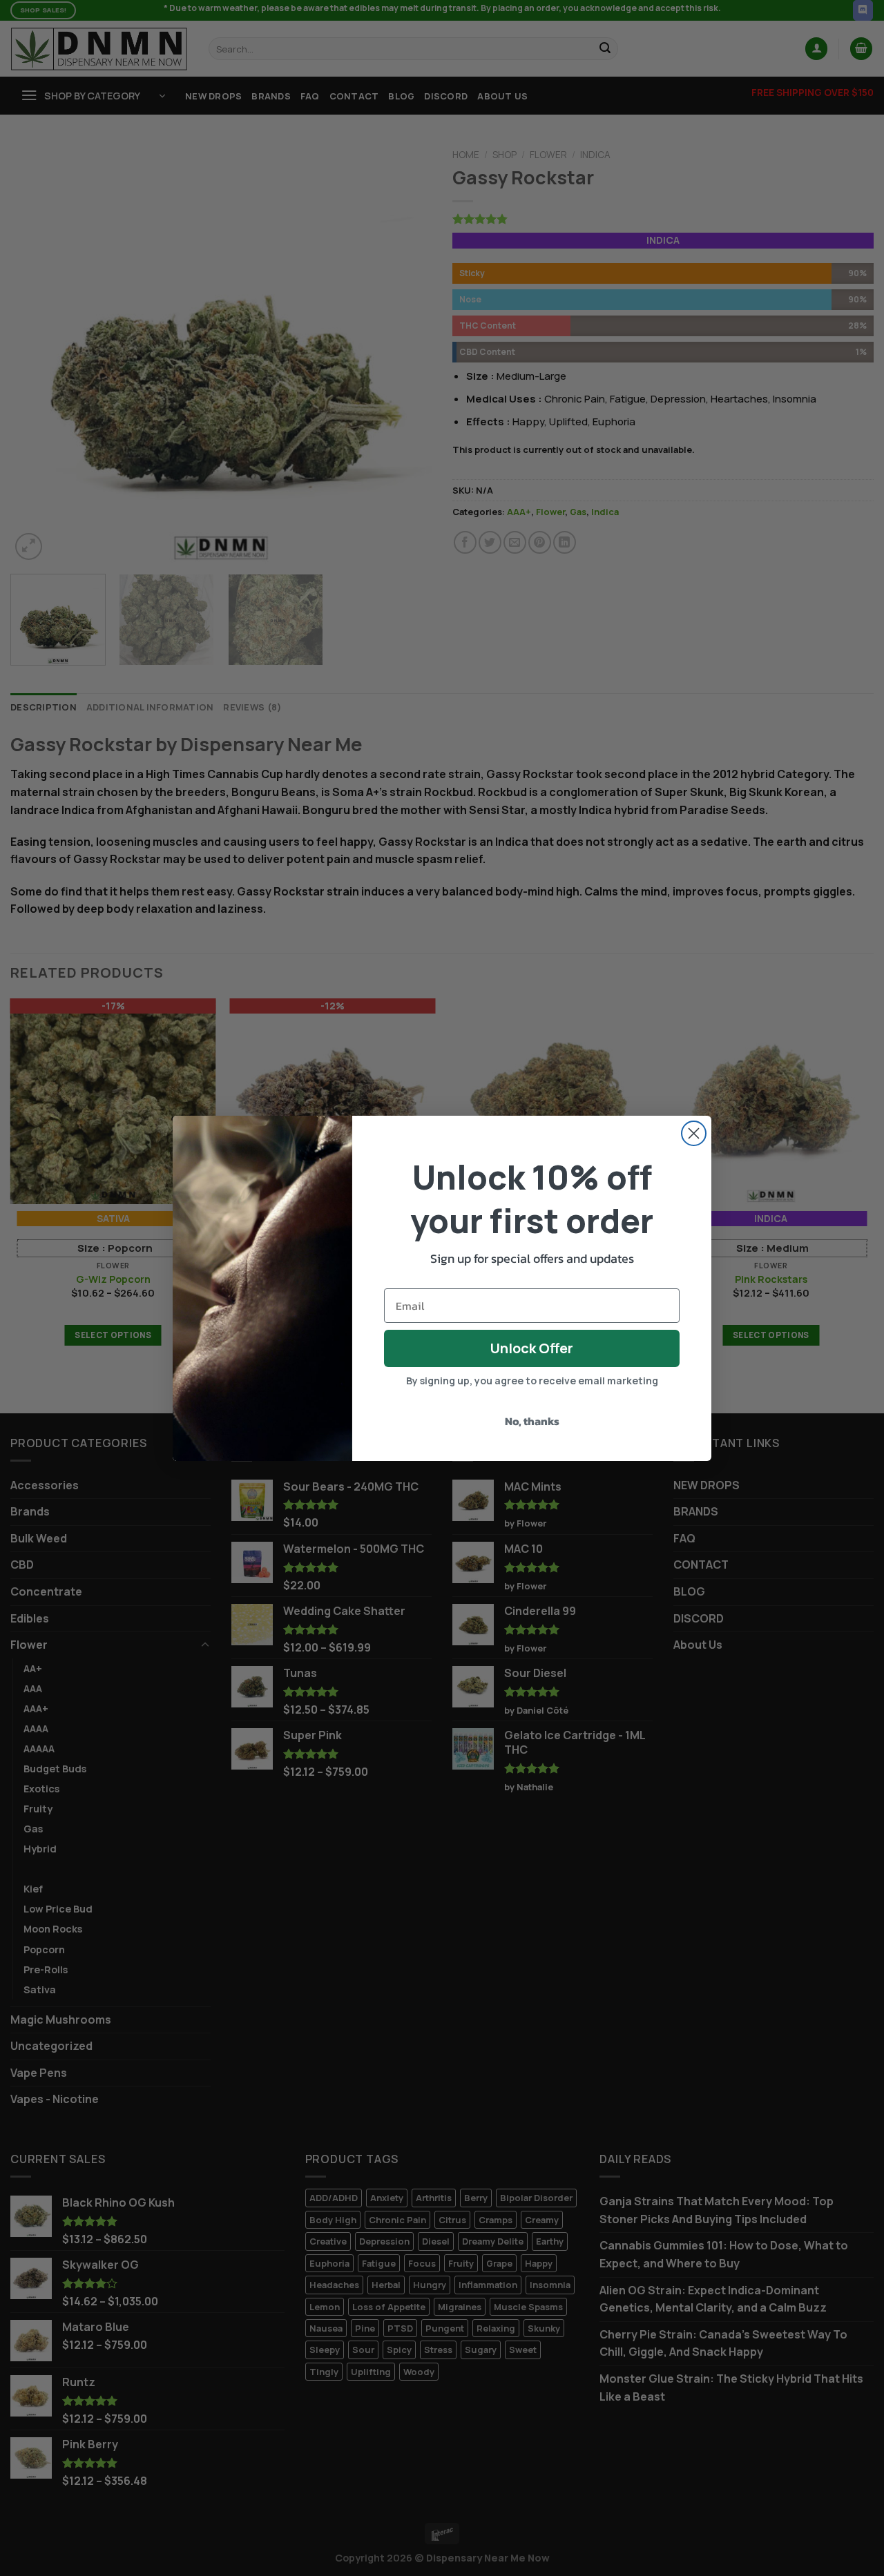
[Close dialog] (694, 1133)
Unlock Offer (532, 1348)
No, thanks (532, 1421)
